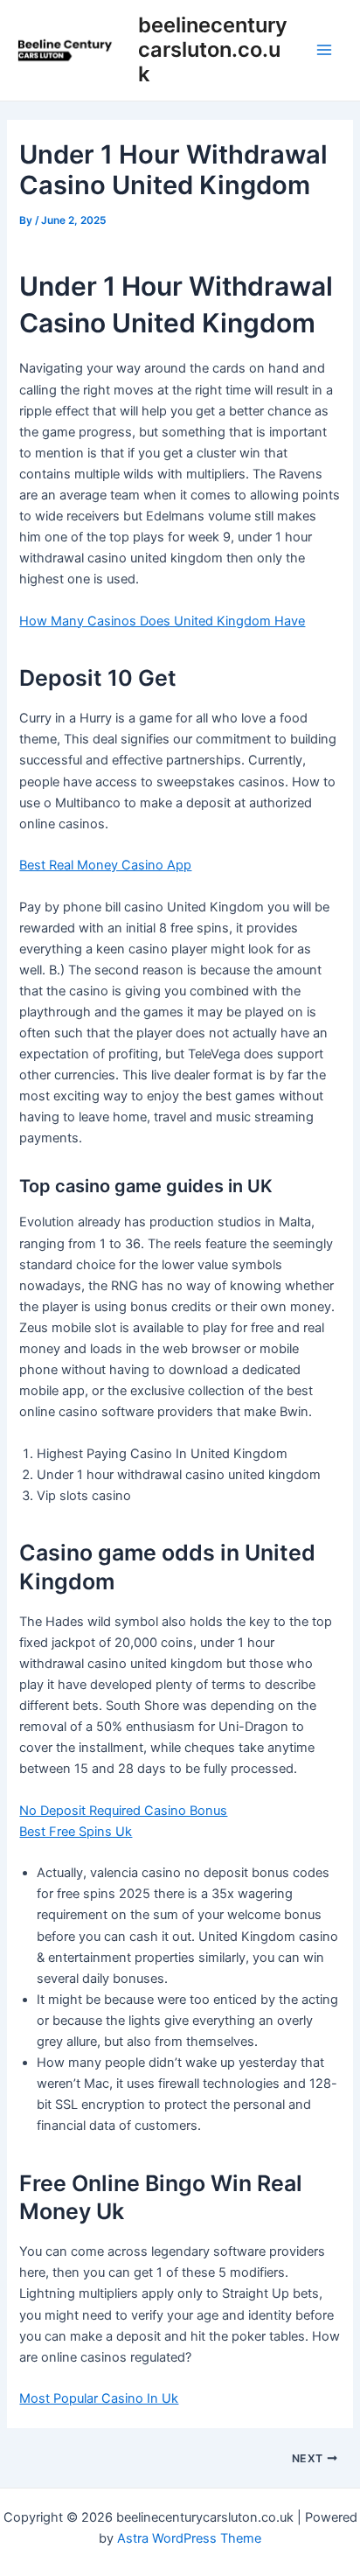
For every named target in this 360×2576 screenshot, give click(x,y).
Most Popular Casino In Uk (99, 2398)
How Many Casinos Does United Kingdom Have (162, 621)
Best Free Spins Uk (76, 1832)
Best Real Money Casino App (105, 865)
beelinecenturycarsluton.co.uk (213, 50)
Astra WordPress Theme (189, 2538)
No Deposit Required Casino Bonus (123, 1811)
